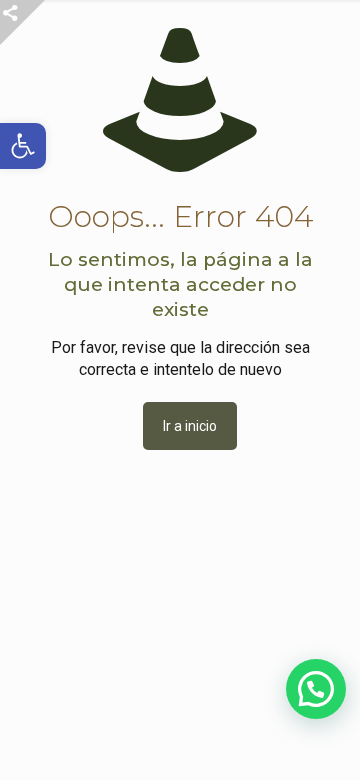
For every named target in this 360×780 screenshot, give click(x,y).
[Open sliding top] (22, 22)
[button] (316, 689)
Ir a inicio (190, 426)
